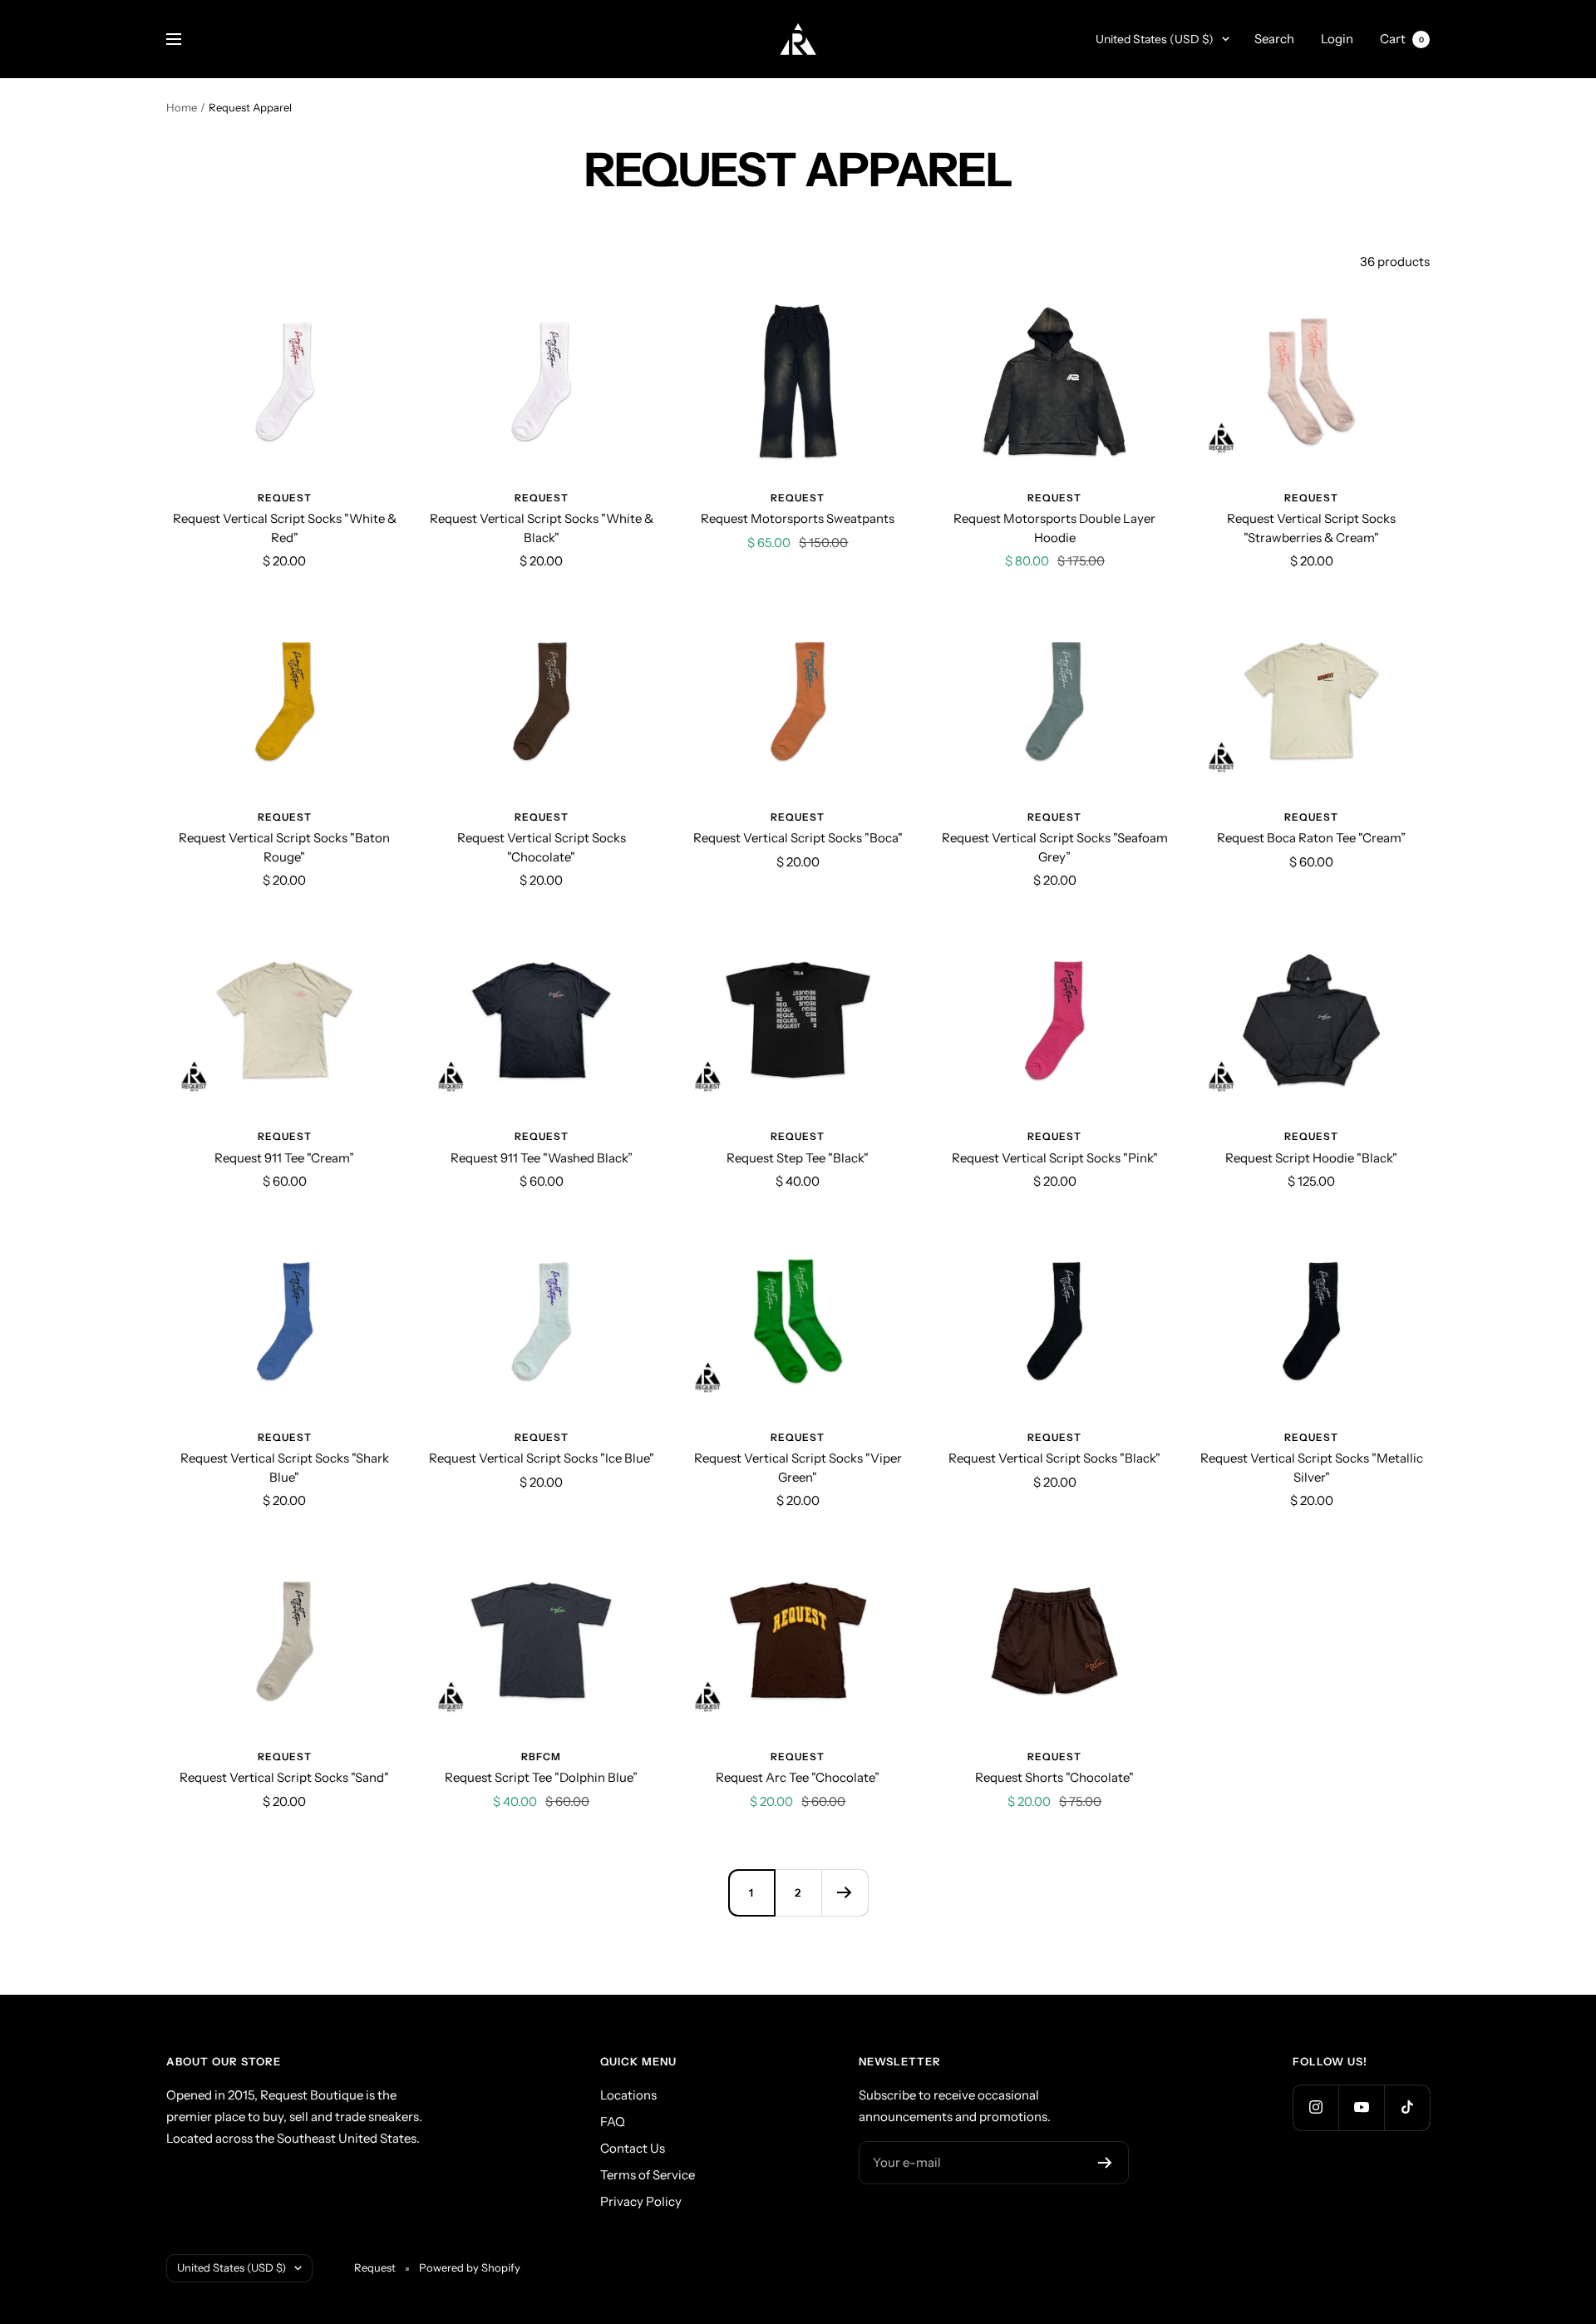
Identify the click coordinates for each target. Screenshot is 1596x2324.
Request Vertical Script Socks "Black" (1054, 1458)
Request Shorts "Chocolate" (1054, 1777)
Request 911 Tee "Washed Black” (542, 1158)
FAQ (613, 2122)
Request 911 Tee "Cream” (284, 1158)
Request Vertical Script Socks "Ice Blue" (542, 1458)
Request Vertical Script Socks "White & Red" (285, 528)
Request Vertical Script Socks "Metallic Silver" (1312, 1468)
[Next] (845, 1892)
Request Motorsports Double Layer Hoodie (1054, 528)
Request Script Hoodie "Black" (1311, 1158)
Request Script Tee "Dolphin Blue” (541, 1777)
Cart (1402, 39)
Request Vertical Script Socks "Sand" (284, 1777)
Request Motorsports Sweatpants (798, 518)
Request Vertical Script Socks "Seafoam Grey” (1055, 847)
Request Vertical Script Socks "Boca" (798, 838)
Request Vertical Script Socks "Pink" (1055, 1158)
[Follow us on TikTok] (1407, 2107)
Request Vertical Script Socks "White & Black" (542, 528)
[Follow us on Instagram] (1315, 2107)
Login (1337, 39)
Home (182, 107)
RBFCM (541, 1757)
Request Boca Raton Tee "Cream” (1311, 838)
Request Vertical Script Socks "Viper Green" (798, 1468)
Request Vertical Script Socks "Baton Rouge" (284, 847)
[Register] (1105, 2163)
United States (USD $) (1155, 39)
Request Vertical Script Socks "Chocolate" (542, 847)
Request (285, 498)
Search (1274, 39)
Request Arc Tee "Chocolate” (798, 1777)
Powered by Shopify (470, 2267)
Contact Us (633, 2148)
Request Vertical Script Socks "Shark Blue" (285, 1468)
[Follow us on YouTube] (1361, 2107)
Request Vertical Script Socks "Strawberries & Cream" (1311, 528)
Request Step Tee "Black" (798, 1158)
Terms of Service (648, 2175)
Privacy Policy (641, 2201)
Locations (628, 2095)
